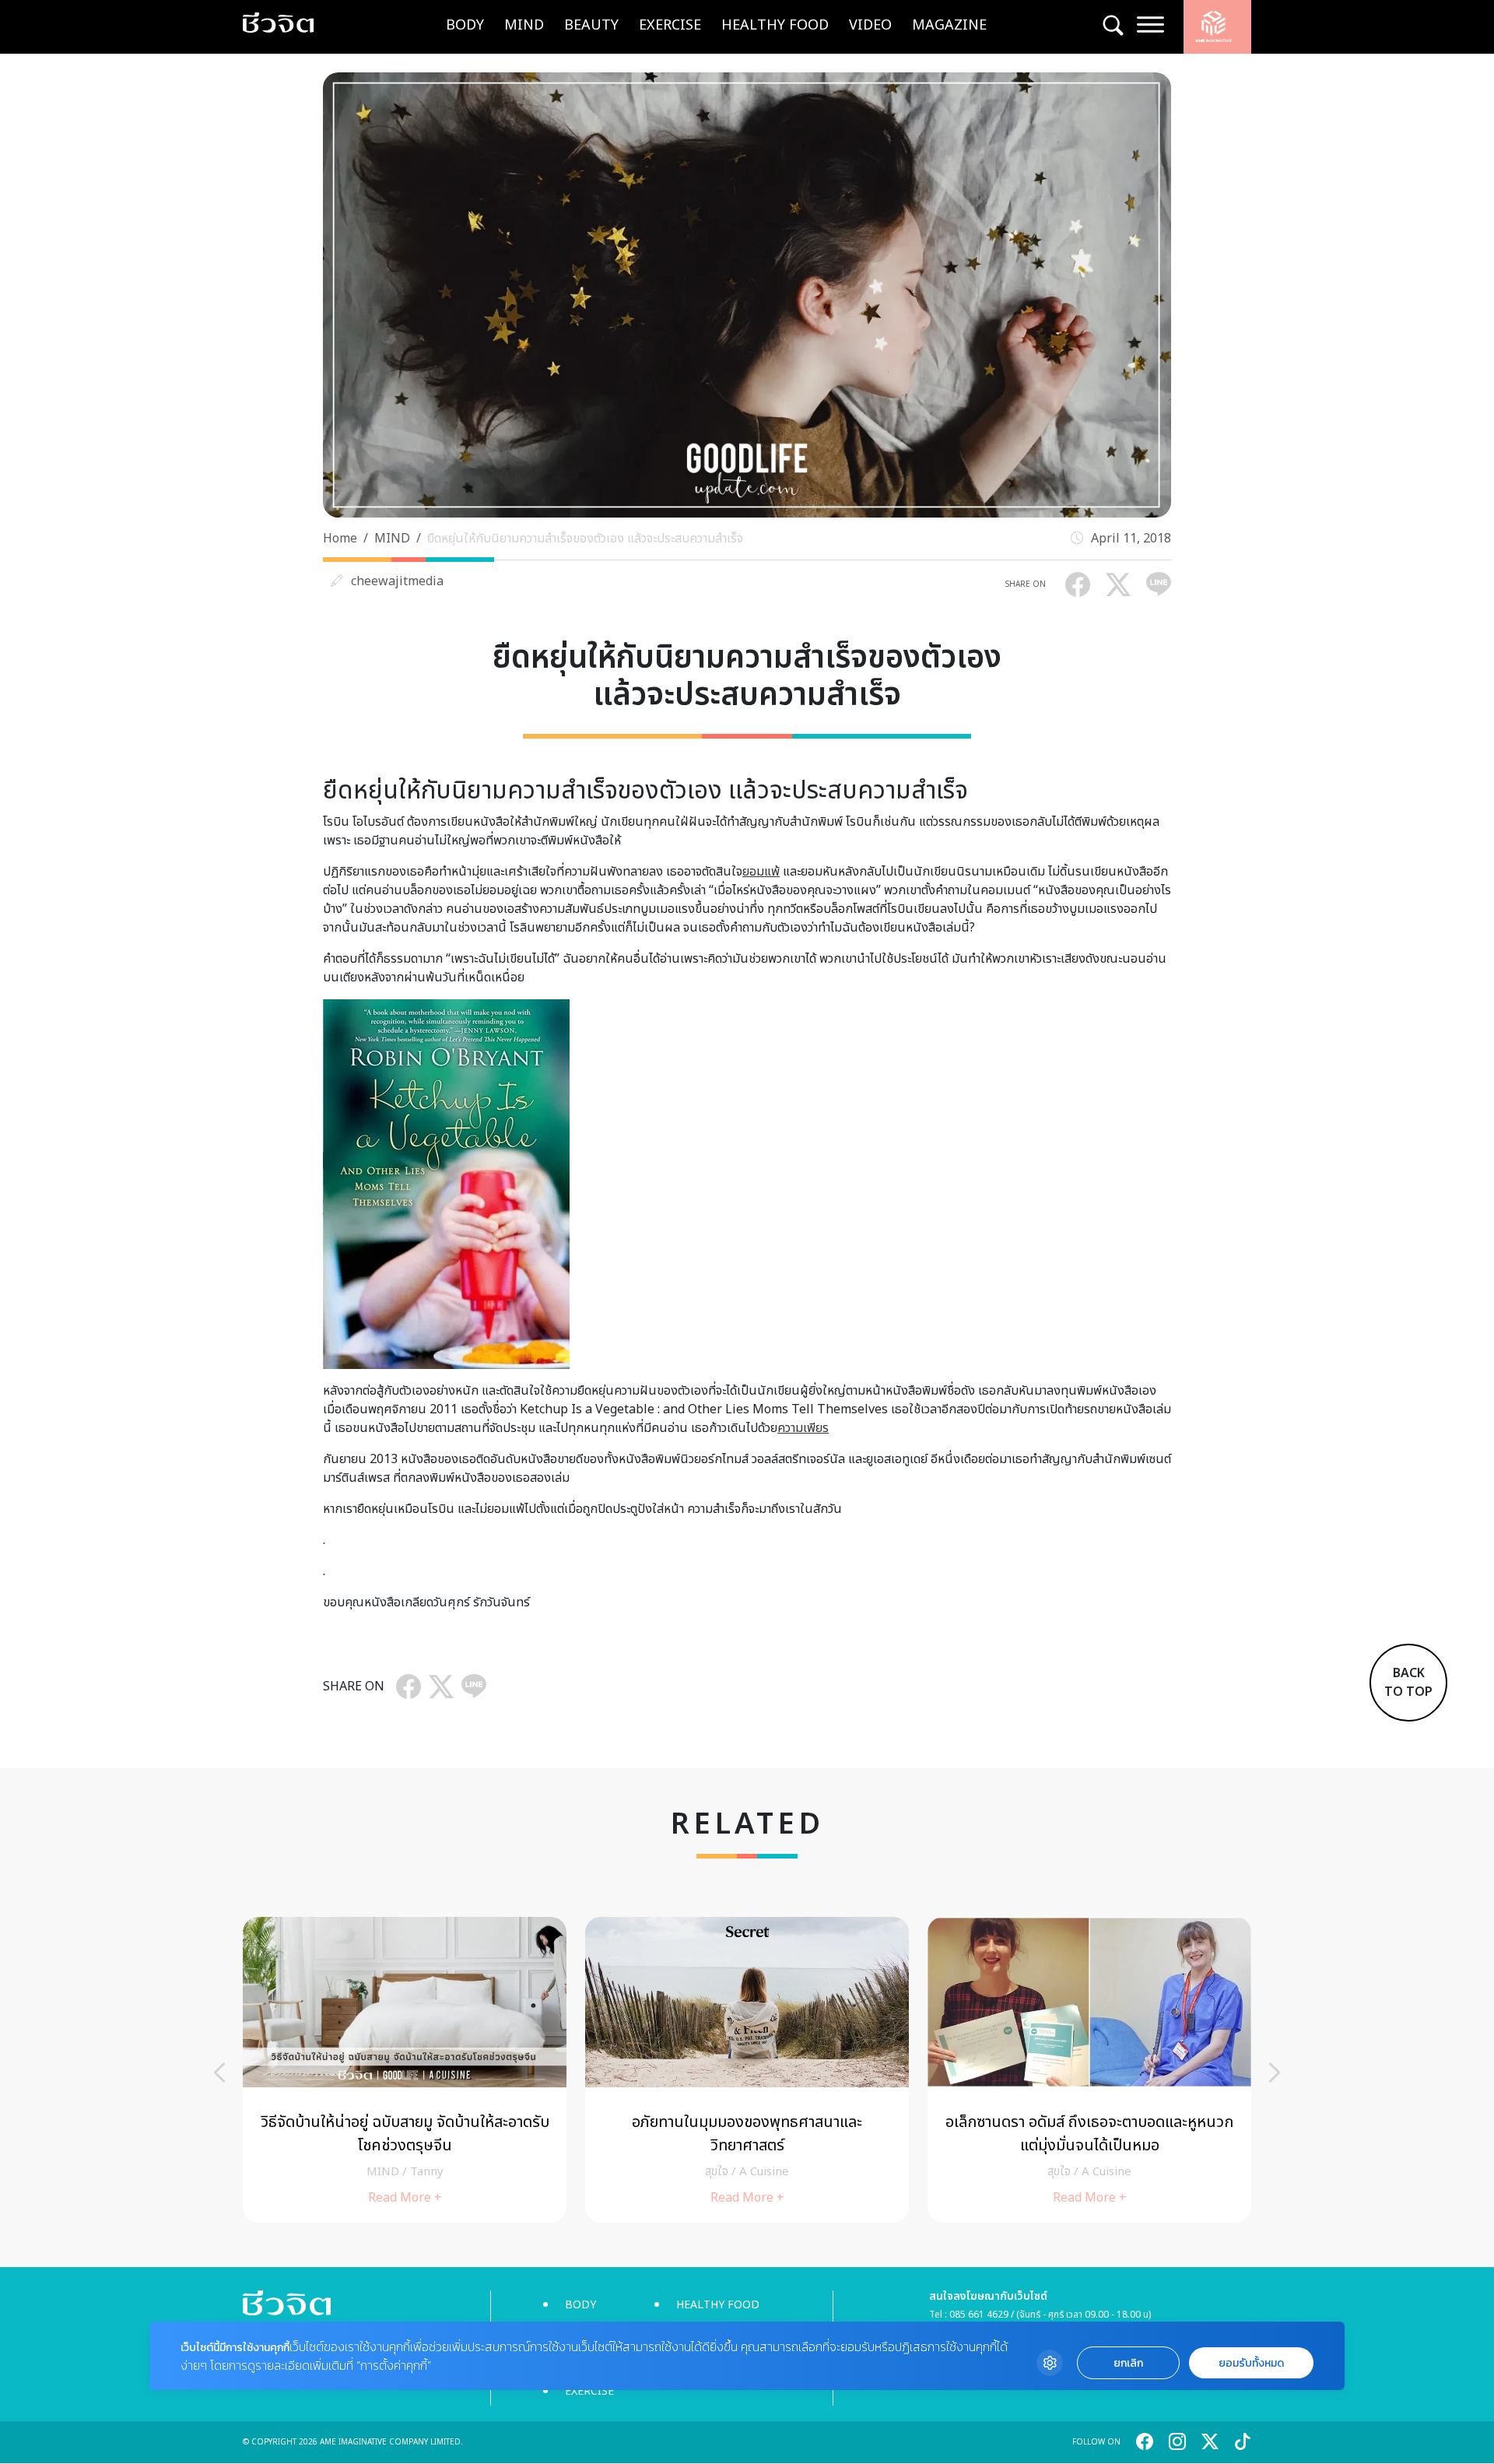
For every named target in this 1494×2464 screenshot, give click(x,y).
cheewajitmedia (397, 581)
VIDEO (870, 25)
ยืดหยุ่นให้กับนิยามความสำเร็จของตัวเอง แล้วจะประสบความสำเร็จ (585, 539)
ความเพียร (803, 1428)
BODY (465, 25)
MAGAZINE (949, 25)
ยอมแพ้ (761, 872)
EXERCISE (670, 25)
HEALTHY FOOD (775, 25)
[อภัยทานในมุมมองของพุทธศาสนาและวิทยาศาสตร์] (747, 2070)
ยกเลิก (1128, 2363)
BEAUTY (591, 25)
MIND (524, 25)
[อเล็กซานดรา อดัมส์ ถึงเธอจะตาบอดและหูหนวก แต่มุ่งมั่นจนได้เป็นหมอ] (1089, 2070)
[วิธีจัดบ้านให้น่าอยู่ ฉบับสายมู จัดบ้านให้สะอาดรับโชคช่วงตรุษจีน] (405, 2070)
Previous (219, 2073)
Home (340, 539)
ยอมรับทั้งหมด (1251, 2363)
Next (1275, 2073)
